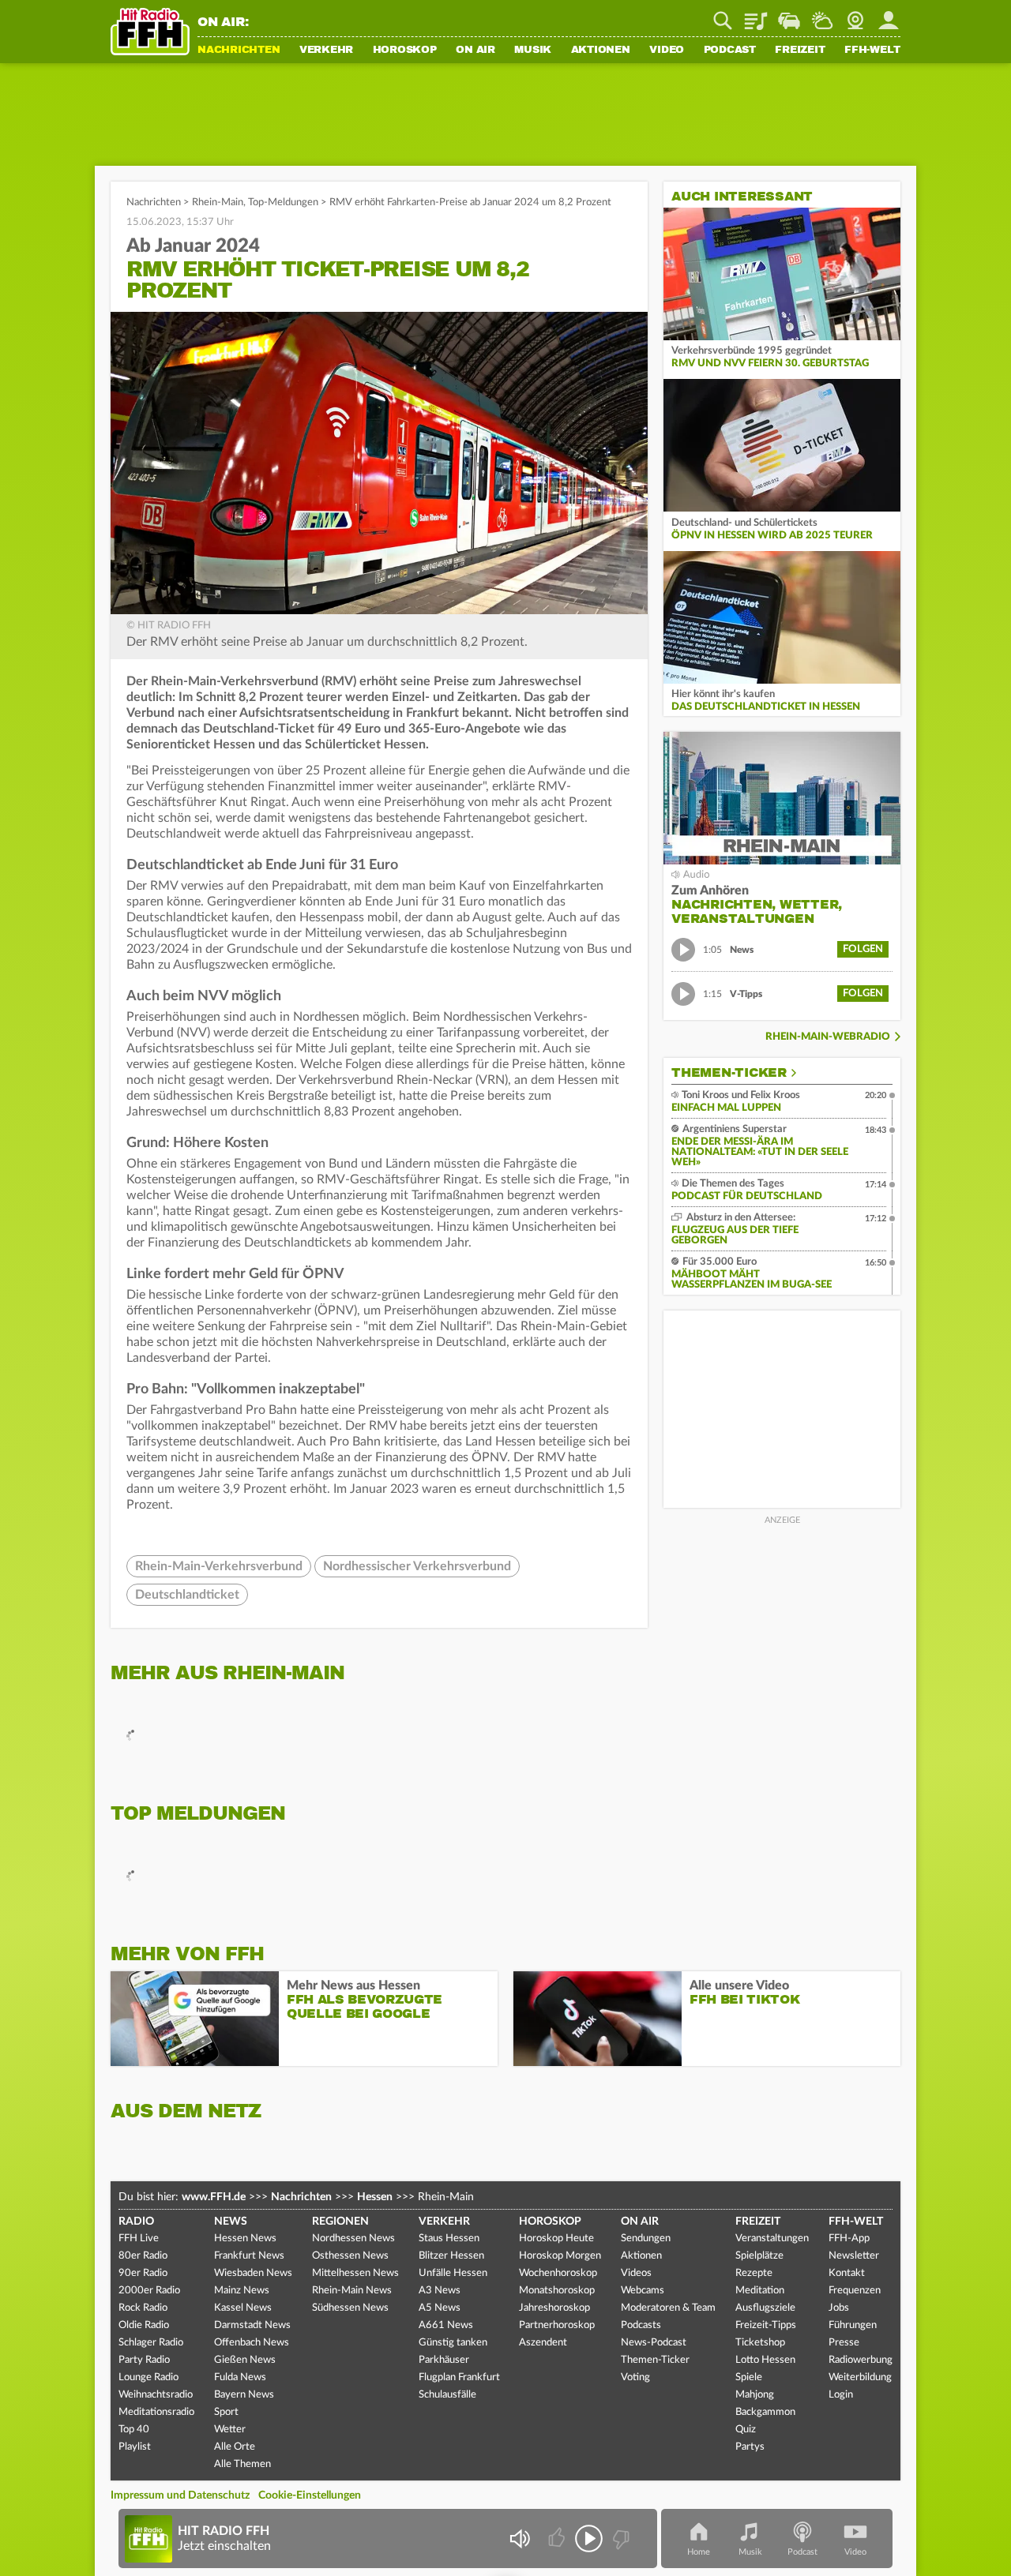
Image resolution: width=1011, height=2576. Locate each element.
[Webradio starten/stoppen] (589, 2539)
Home (699, 2552)
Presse (844, 2343)
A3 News (440, 2291)
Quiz (746, 2430)
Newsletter (854, 2256)
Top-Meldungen (283, 202)
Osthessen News (350, 2256)
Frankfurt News (249, 2256)
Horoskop (405, 51)
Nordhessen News (353, 2239)
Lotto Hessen (765, 2360)
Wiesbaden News (253, 2273)
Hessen (375, 2197)
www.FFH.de (214, 2197)
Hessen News (245, 2239)
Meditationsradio (156, 2412)
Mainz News (242, 2291)
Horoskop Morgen (560, 2256)
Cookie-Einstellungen (310, 2495)
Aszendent (543, 2343)
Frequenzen (855, 2291)
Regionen (340, 2222)
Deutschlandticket (187, 1595)
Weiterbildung (860, 2377)
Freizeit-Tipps (766, 2325)
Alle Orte (235, 2447)
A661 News (446, 2325)
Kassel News (243, 2308)
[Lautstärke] (519, 2539)
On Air (475, 51)
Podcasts (641, 2325)
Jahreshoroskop (554, 2308)
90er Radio (143, 2273)
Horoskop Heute (556, 2239)
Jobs (839, 2308)
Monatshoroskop (557, 2291)
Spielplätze (759, 2256)
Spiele (749, 2377)
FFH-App (849, 2239)
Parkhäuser (444, 2360)
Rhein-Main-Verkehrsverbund (219, 1566)
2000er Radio (149, 2291)
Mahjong (755, 2395)
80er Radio (143, 2256)
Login (841, 2395)
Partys (750, 2447)
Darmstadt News (252, 2325)
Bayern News (244, 2395)
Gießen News (245, 2360)
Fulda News (240, 2377)
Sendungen (646, 2239)
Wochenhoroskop (558, 2273)
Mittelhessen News (355, 2273)
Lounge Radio (148, 2377)
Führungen (853, 2325)
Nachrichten (239, 51)
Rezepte (754, 2273)
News (231, 2222)
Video (667, 51)
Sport (226, 2412)
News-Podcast (654, 2343)
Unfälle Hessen (453, 2273)
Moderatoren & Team (668, 2308)
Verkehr (326, 51)
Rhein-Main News (352, 2291)
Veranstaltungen (772, 2239)
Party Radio (144, 2360)
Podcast (730, 51)
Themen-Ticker (729, 1073)
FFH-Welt (872, 51)
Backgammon (765, 2412)
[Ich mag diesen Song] (558, 2539)
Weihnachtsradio (156, 2395)
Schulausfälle (447, 2395)
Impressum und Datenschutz (180, 2495)
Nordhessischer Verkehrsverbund (417, 1566)
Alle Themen (242, 2464)
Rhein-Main (218, 202)
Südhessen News (350, 2308)
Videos (636, 2273)
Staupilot (789, 15)
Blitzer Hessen (451, 2256)
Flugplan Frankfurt (459, 2377)
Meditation (760, 2291)
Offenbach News (252, 2343)
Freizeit (800, 51)
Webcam (855, 15)
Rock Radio (143, 2308)
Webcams (643, 2291)
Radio (136, 2222)
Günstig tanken (453, 2343)
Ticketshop (760, 2343)
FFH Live (139, 2239)
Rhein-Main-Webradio (828, 1037)
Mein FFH (889, 15)
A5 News (440, 2308)
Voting (635, 2377)
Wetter (822, 15)
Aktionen (601, 51)
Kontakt (847, 2273)
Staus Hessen (449, 2239)
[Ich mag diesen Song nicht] (620, 2539)
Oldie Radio (144, 2325)
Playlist (756, 15)
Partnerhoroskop (557, 2325)
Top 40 (134, 2430)
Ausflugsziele (765, 2308)
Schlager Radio (151, 2343)
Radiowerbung (861, 2360)
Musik (533, 51)
